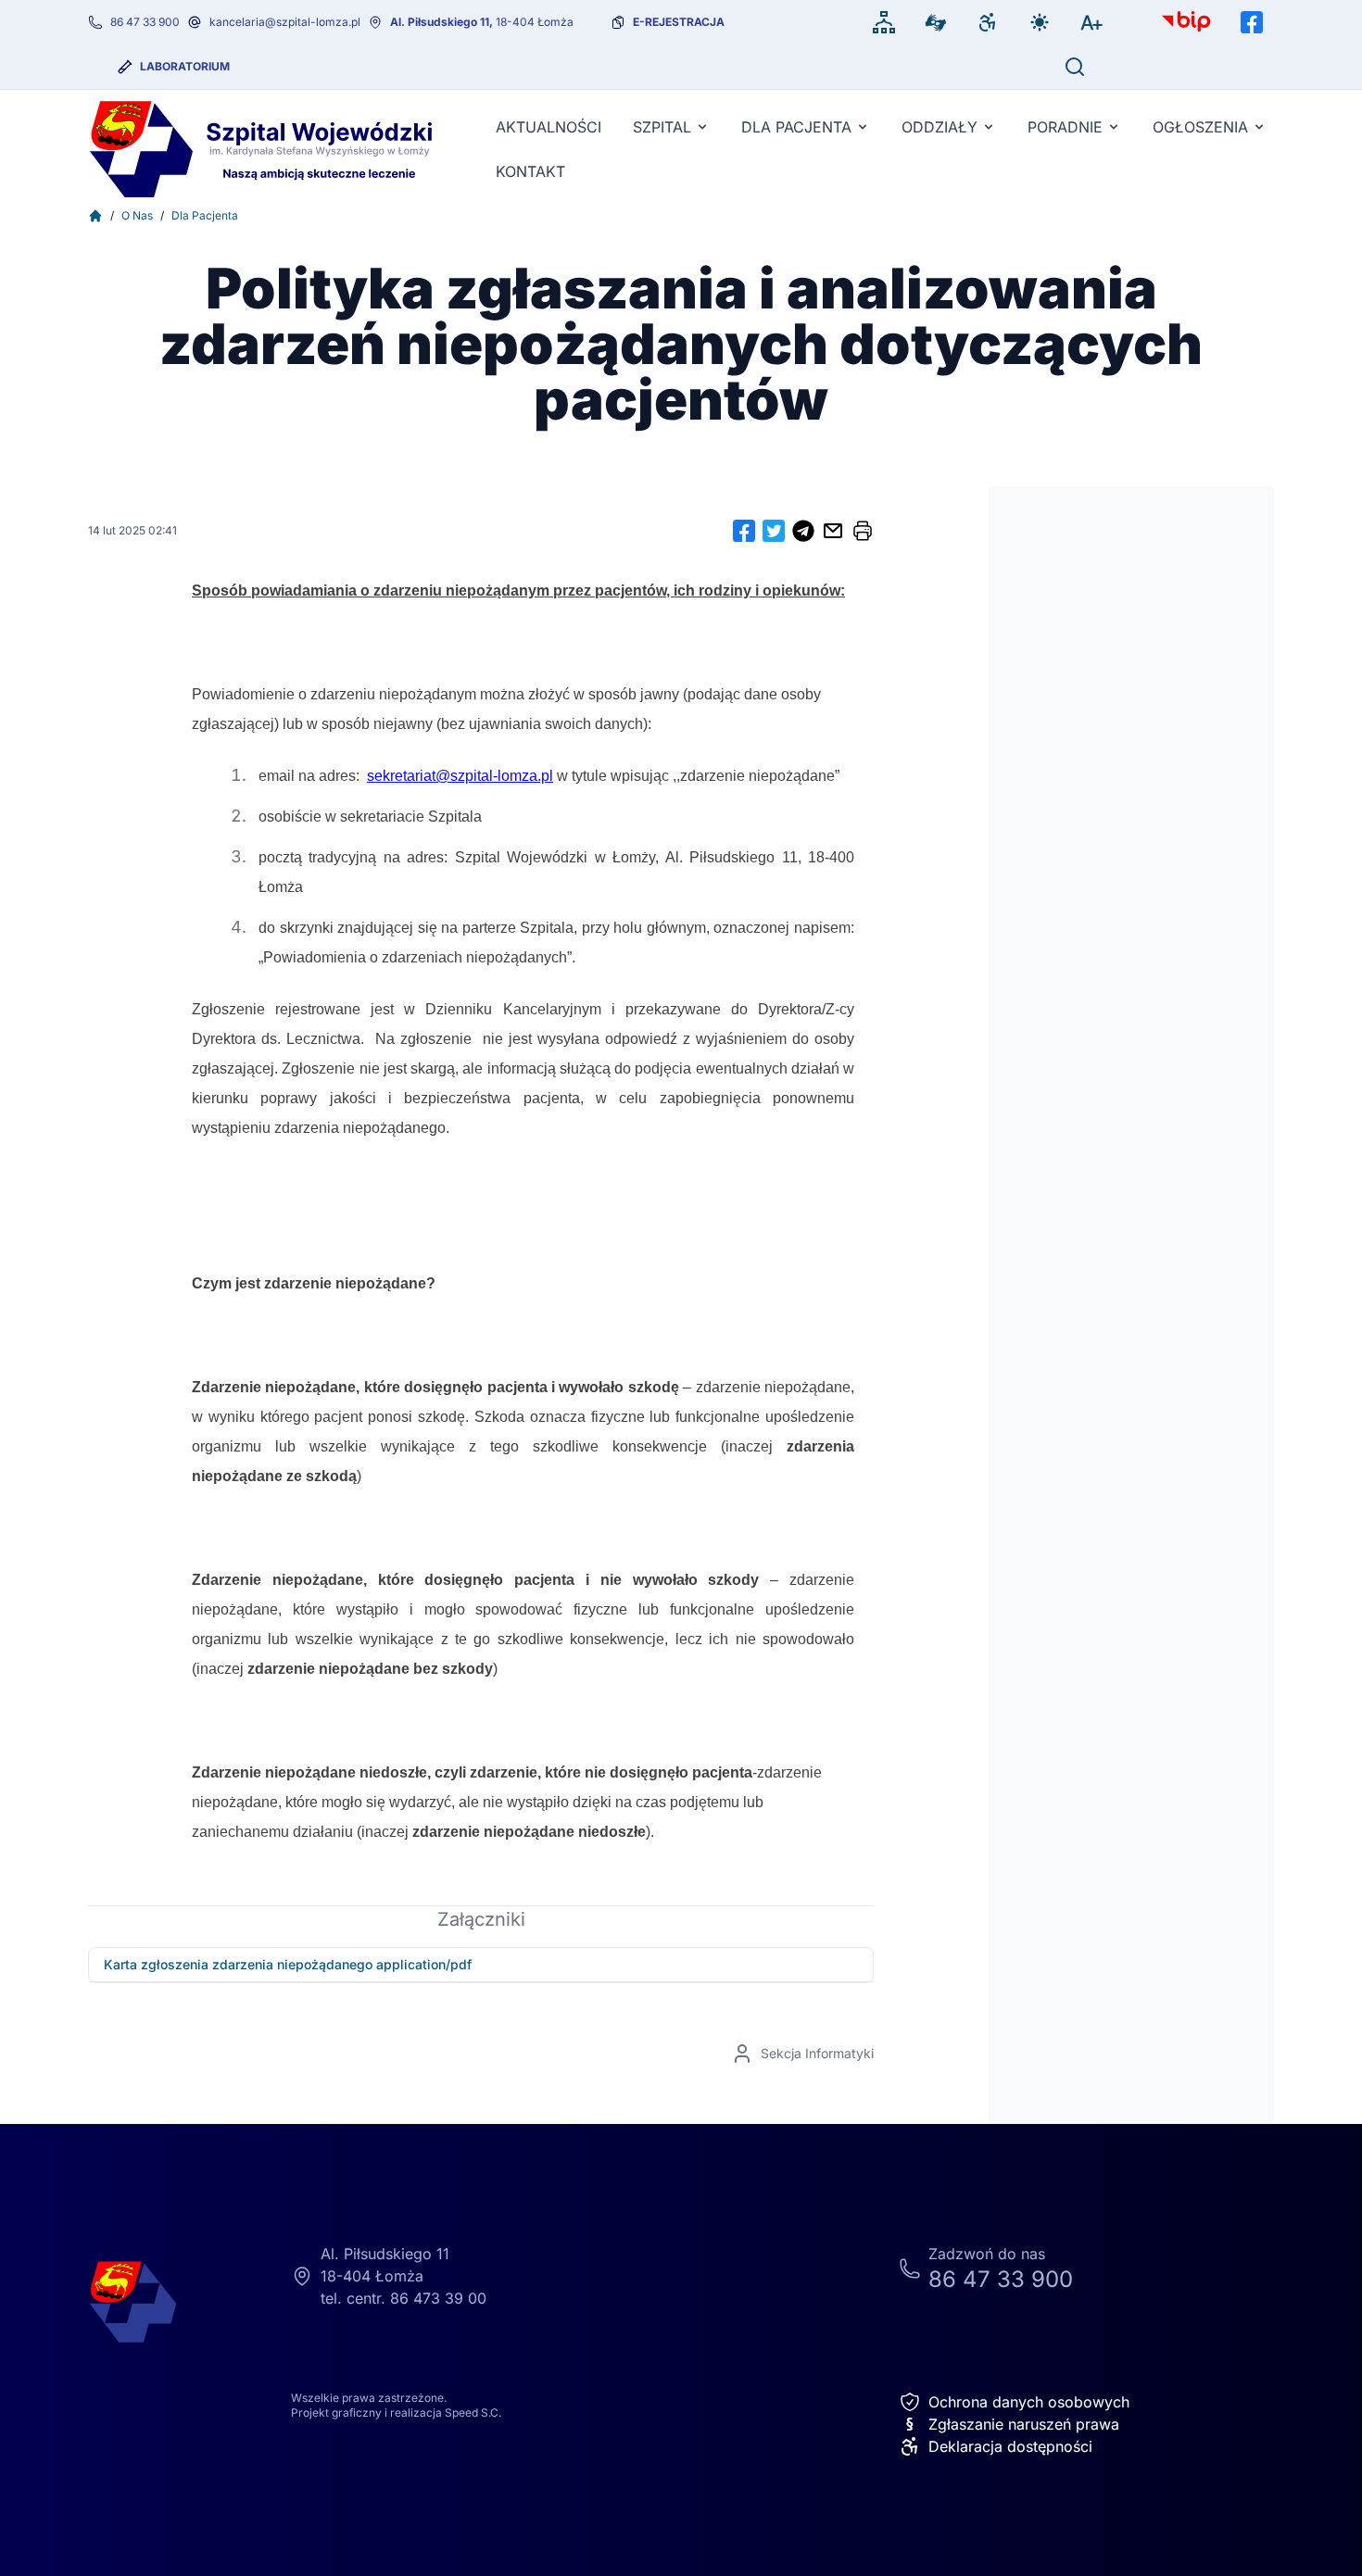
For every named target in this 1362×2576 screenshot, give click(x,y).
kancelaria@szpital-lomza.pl (285, 22)
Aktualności (549, 127)
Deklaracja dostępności (1010, 2446)
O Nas (137, 215)
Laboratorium (185, 66)
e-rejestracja (679, 22)
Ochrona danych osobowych (1029, 2402)
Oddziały (940, 127)
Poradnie (1065, 127)
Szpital (662, 127)
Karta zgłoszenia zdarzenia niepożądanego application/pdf (288, 1964)
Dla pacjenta (796, 127)
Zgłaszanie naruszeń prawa (1012, 2424)
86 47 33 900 (145, 22)
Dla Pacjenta (205, 215)
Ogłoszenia (1200, 127)
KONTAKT (530, 171)
